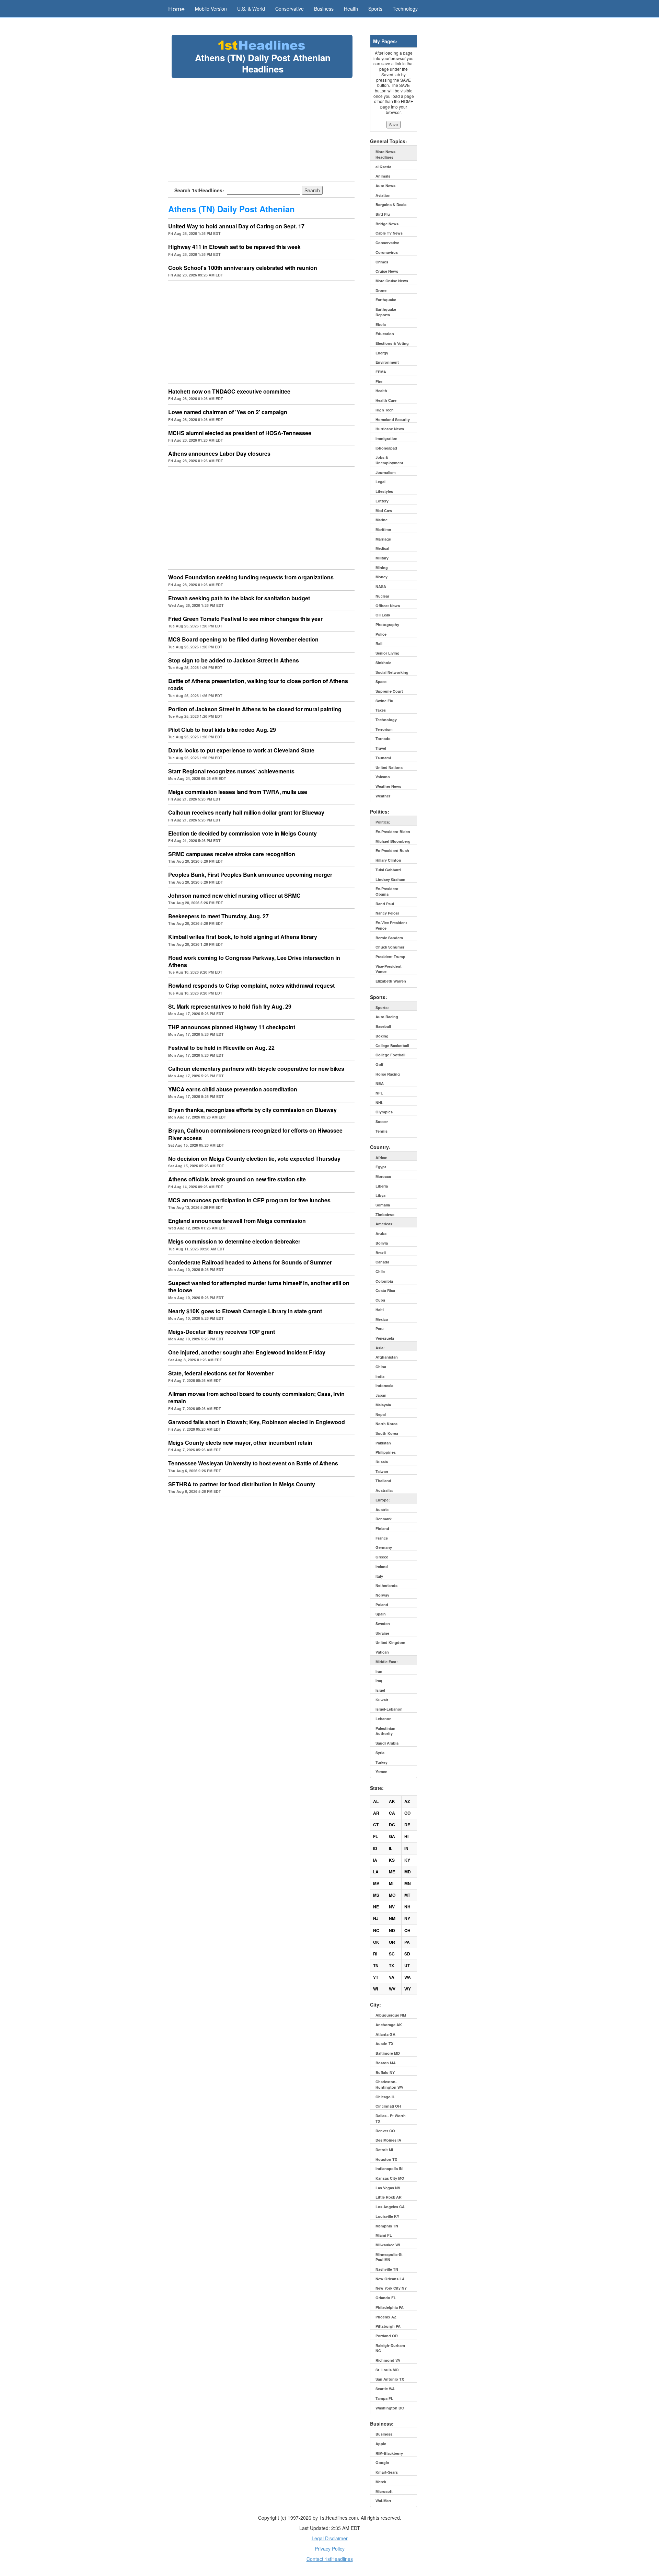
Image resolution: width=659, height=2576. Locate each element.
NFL (379, 1093)
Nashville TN (387, 2269)
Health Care (386, 400)
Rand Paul (385, 904)
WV (392, 1989)
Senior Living (388, 653)
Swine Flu (384, 701)
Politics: (383, 822)
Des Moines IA (388, 2140)
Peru (380, 1329)
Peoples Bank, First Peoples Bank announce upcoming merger (250, 875)
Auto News (385, 186)
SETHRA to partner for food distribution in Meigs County (242, 1484)
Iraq (379, 1681)
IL (391, 1848)
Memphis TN (387, 2226)
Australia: (384, 1490)
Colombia (384, 1281)
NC (376, 1930)
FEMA (381, 372)
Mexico (382, 1319)
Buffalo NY (385, 2072)
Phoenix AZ (386, 2317)
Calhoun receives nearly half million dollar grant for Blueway (246, 812)
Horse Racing (388, 1074)
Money (381, 577)
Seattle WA (385, 2389)
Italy (379, 1576)
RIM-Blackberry (389, 2453)
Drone (381, 290)
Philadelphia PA (390, 2307)
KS (392, 1860)
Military (382, 558)
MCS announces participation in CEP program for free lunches (249, 1200)
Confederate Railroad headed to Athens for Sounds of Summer (250, 1262)
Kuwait (382, 1700)
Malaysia (383, 1405)
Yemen (381, 1772)
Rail (379, 643)
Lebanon (384, 1719)
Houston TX (386, 2159)
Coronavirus (387, 252)
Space (381, 682)
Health (351, 9)
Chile (380, 1272)
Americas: (385, 1224)
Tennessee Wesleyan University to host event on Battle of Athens (253, 1463)
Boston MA (386, 2063)
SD (407, 1954)
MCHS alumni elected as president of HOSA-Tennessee (240, 433)
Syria (380, 1753)
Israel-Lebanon (389, 1709)
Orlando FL (386, 2298)
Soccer (382, 1121)
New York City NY (391, 2288)
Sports (375, 9)
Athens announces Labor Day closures (219, 453)
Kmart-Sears (387, 2472)
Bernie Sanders (389, 938)
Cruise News (387, 271)
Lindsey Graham (390, 879)
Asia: (380, 1348)
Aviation (383, 195)
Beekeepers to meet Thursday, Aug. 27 (218, 916)
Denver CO (385, 2131)
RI (375, 1954)
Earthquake (386, 300)
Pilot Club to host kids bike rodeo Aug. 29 (222, 730)
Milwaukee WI (388, 2245)
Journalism (386, 472)
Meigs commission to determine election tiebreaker (234, 1241)
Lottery (382, 501)
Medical (382, 548)
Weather (383, 796)
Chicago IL (385, 2097)
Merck (381, 2482)
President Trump (390, 957)
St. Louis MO (387, 2370)
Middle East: (387, 1662)
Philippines (386, 1452)
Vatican (382, 1652)
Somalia (383, 1205)
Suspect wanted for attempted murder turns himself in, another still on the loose (259, 1286)
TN (376, 1965)
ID (375, 1848)
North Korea (386, 1424)
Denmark (384, 1519)
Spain (381, 1614)
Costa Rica (385, 1290)
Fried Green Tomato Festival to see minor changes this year (245, 619)
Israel (380, 1690)
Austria (382, 1510)
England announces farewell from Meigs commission (237, 1221)
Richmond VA (388, 2360)
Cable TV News (389, 233)
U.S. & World (251, 9)
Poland (382, 1605)
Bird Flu (383, 214)
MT (407, 1895)
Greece (382, 1557)
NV (392, 1907)
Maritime (383, 529)
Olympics (384, 1112)
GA (392, 1836)
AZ (407, 1801)
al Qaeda (383, 167)
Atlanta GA (385, 2034)
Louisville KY (387, 2216)
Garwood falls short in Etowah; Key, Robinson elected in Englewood (257, 1422)
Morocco (383, 1176)
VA (392, 1977)
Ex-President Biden (393, 832)
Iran (379, 1671)
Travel (381, 748)
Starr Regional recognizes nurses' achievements (231, 771)
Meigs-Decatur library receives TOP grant (222, 1332)
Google (382, 2462)
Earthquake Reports (386, 312)
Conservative (290, 9)
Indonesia (384, 1386)
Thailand (383, 1481)
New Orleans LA (390, 2279)
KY (407, 1860)
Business (324, 9)
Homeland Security (393, 419)
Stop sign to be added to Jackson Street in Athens (234, 660)
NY (407, 1918)
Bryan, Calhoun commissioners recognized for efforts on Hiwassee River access (255, 1134)
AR (376, 1813)
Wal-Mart (383, 2501)
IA (375, 1860)
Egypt (381, 1167)
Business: (385, 2434)
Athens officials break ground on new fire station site (237, 1179)
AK (392, 1801)
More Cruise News (392, 281)
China (381, 1367)
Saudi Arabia (387, 1743)
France (382, 1538)
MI (391, 1883)
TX (391, 1965)
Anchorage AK (389, 2025)
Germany (384, 1547)
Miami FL (384, 2235)
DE (407, 1825)
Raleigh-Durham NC (390, 2348)
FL (375, 1836)
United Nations (389, 767)
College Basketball (392, 1046)
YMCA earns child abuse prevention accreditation (233, 1089)
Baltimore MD (388, 2053)
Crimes (382, 262)
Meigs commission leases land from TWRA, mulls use (238, 792)
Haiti (380, 1310)
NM (392, 1918)
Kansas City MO (390, 2178)
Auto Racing (387, 1017)
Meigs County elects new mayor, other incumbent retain (240, 1443)
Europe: (383, 1500)
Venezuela (385, 1338)
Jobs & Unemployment (389, 460)
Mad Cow (384, 510)
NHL (379, 1103)
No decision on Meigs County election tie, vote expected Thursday (254, 1159)
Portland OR (387, 2336)
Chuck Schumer (390, 947)
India (380, 1376)
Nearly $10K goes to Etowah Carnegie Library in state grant (245, 1311)
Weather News (388, 786)
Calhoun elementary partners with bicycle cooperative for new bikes (256, 1069)
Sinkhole (383, 663)
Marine (381, 520)
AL (376, 1801)
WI (375, 1989)
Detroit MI (384, 2150)
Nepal (381, 1414)
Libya (380, 1195)
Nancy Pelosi (387, 913)
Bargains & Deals (391, 205)
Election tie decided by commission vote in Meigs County (242, 833)
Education (385, 334)
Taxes (381, 710)
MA (376, 1883)
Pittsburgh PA (388, 2326)
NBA (380, 1083)
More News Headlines (385, 154)
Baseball (383, 1026)
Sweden (383, 1624)
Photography (387, 625)
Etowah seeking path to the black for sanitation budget (239, 598)
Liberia (382, 1186)
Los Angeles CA (390, 2207)
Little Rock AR (389, 2197)
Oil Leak (383, 615)
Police (381, 634)
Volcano (383, 777)
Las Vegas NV (388, 2188)
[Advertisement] (262, 129)
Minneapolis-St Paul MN (389, 2257)
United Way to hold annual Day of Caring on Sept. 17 (236, 226)
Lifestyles (384, 491)
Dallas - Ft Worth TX (391, 2118)
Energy (382, 353)
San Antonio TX (390, 2379)
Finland (382, 1528)
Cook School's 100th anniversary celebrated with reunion (243, 268)
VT (376, 1977)
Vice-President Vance (389, 969)
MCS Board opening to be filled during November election (243, 639)
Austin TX (384, 2044)
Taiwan (382, 1471)
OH (407, 1930)
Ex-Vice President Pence (391, 925)
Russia (382, 1462)
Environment (387, 362)
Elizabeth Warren (391, 981)
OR (392, 1942)
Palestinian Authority (385, 1731)
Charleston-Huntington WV (389, 2084)
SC (392, 1954)
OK (376, 1942)
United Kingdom (390, 1642)
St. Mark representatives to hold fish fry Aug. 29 (230, 1006)
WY (408, 1989)
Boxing (382, 1036)
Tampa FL (384, 2398)
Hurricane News (390, 429)
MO (392, 1895)
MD (408, 1872)
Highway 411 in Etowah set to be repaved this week (234, 247)
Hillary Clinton (388, 860)
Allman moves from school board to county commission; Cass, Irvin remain (256, 1397)
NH (407, 1907)
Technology (405, 9)
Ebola (381, 324)
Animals (383, 176)
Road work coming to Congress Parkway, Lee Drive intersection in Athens (254, 961)
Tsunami (383, 758)
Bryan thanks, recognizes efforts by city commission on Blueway (252, 1110)
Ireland (382, 1567)
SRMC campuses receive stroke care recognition (232, 854)
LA (376, 1872)
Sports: (382, 1007)
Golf (379, 1064)
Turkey (381, 1762)
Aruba (381, 1233)
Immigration (386, 438)
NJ (376, 1918)
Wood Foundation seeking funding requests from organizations (251, 577)
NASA (381, 586)
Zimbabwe (385, 1215)
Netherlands (386, 1585)
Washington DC (390, 2408)
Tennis (381, 1131)
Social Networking (392, 672)
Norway (382, 1595)
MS (376, 1895)
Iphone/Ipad (386, 448)
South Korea (387, 1433)
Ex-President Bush (392, 850)
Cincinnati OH (388, 2106)
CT (376, 1825)
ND (392, 1930)
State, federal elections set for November (221, 1373)
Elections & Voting (392, 343)
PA (407, 1942)
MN (408, 1883)
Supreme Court (389, 691)
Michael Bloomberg (393, 841)
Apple (381, 2444)
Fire (379, 381)
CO (407, 1813)
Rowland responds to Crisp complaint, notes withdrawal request (251, 985)
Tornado (383, 739)
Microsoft (384, 2491)
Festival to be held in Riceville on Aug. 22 (221, 1048)
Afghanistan (387, 1357)
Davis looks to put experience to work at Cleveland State (241, 750)
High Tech (385, 410)
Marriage (383, 539)
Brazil (381, 1253)
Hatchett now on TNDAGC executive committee (229, 391)
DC (392, 1825)
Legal (380, 482)
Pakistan (383, 1443)
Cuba (380, 1300)
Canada (382, 1262)
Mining (382, 568)
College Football (390, 1055)
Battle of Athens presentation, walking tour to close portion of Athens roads (258, 684)
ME (392, 1872)
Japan (381, 1395)
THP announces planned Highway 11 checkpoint (232, 1027)
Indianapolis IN (389, 2169)
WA (408, 1977)
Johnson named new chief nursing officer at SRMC (234, 895)
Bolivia (382, 1243)
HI (406, 1836)
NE (376, 1907)
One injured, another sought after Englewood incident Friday (247, 1352)
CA (392, 1813)
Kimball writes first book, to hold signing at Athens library (243, 937)
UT (407, 1965)
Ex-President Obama (387, 891)
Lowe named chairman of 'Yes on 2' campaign (228, 412)
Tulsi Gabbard (388, 870)
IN (406, 1848)
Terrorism (384, 729)
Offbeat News (388, 606)
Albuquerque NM (391, 2015)
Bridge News (387, 224)
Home (176, 9)
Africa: (381, 1158)
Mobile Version (211, 9)
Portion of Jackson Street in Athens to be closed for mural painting (255, 709)
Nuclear (382, 596)
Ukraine (382, 1633)
